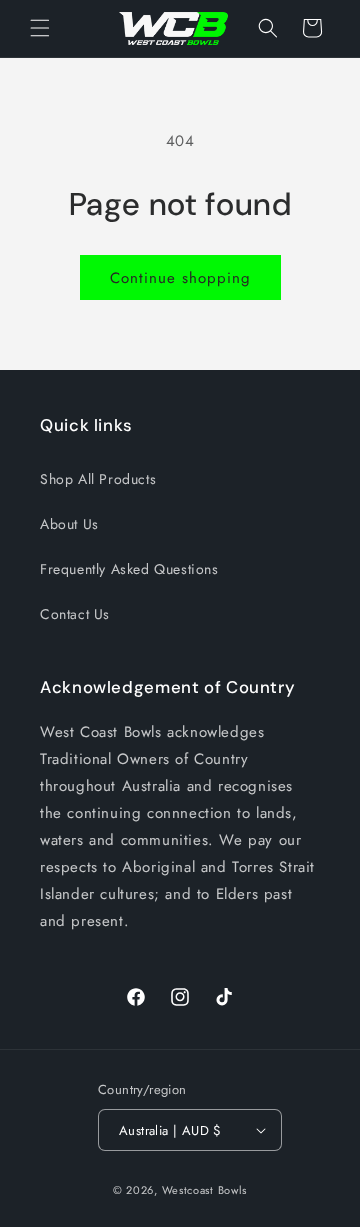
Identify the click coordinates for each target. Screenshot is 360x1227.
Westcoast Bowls (205, 1190)
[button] (40, 28)
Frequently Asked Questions (129, 569)
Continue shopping (180, 278)
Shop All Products (98, 479)
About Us (69, 524)
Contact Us (75, 614)
